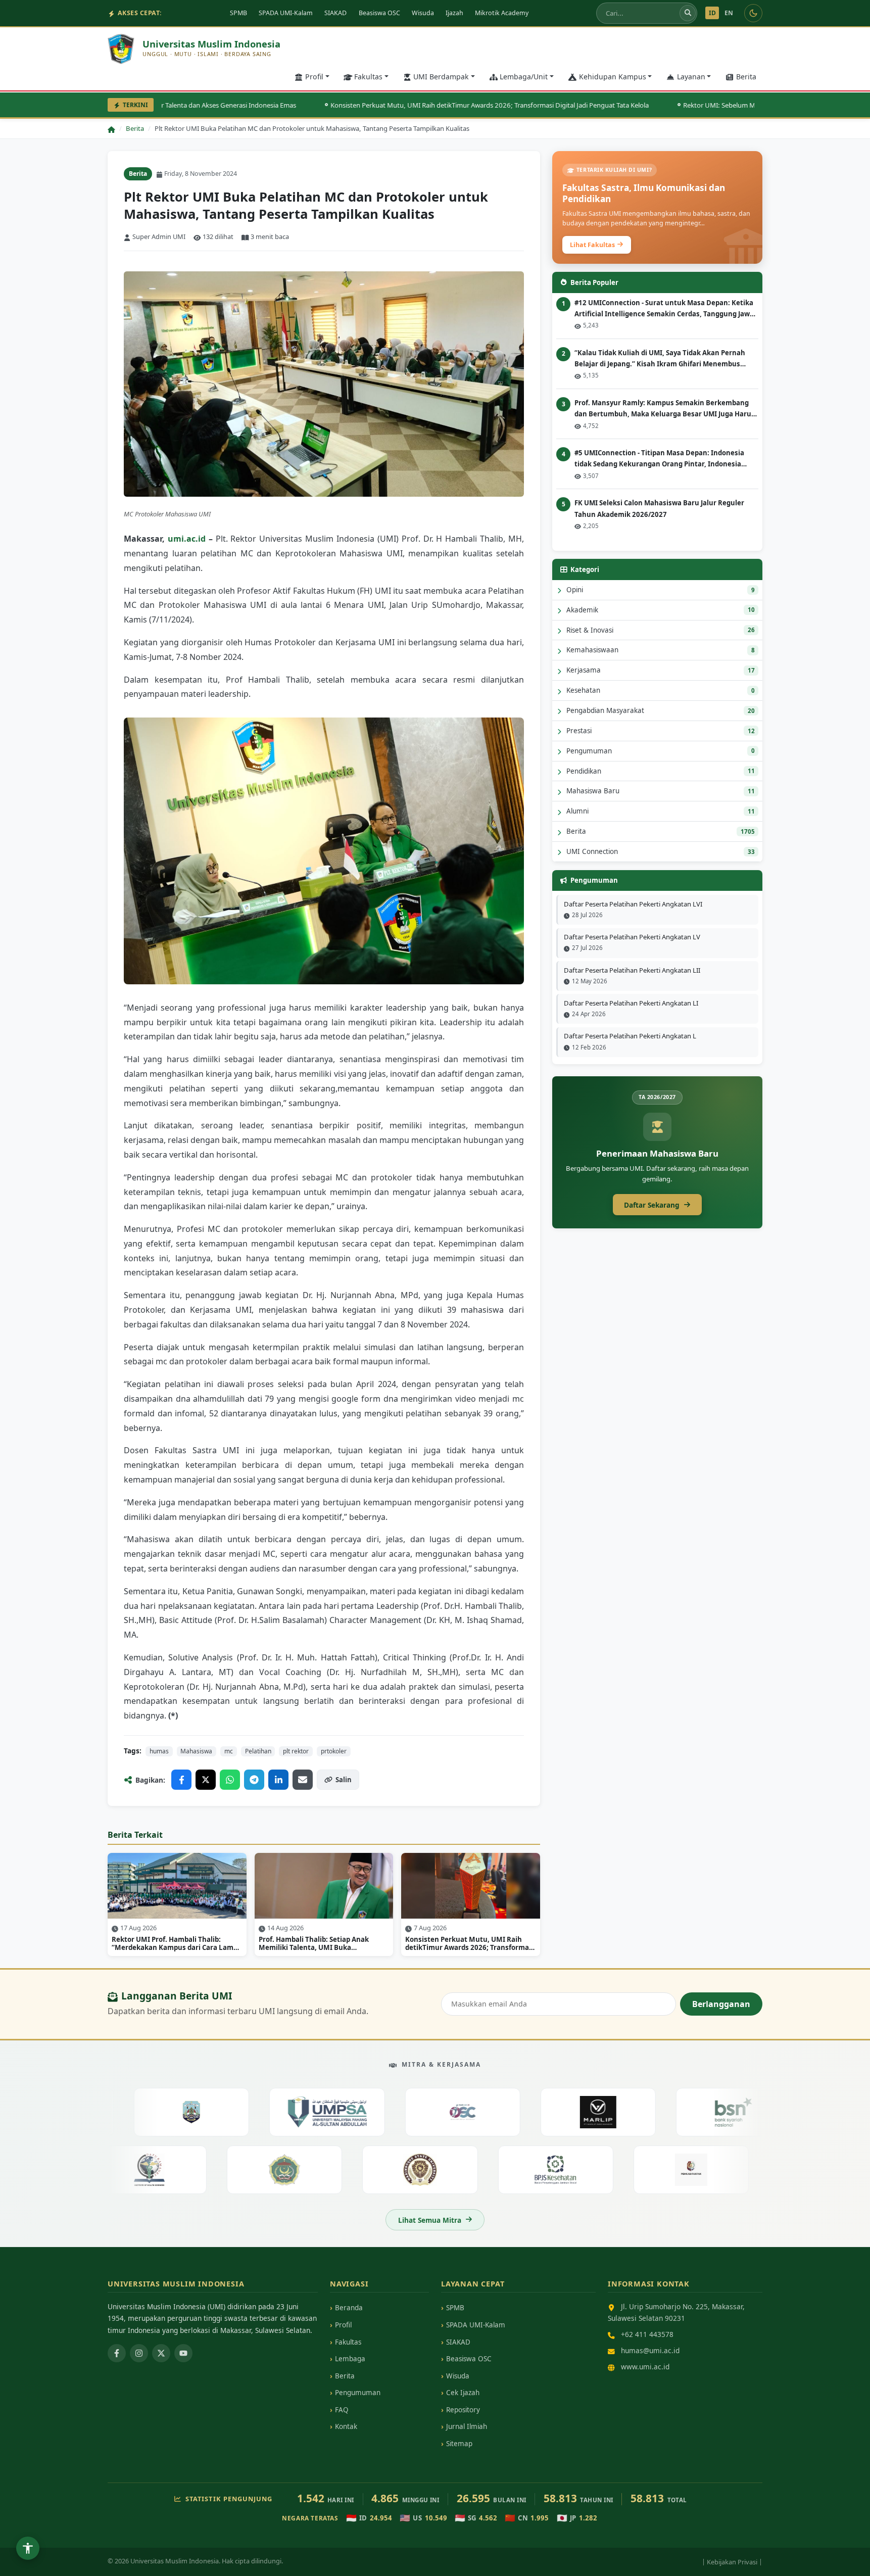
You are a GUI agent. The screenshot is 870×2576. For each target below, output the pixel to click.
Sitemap (459, 2444)
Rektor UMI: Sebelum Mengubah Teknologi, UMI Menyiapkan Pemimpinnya (745, 105)
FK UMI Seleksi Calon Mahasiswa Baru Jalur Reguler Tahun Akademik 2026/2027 (659, 508)
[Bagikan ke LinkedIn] (278, 1780)
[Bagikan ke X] (206, 1780)
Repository (463, 2410)
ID (712, 13)
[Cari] (688, 13)
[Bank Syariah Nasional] (696, 2112)
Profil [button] (314, 77)
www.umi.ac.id (645, 2367)
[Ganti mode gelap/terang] (753, 13)
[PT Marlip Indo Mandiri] (561, 2112)
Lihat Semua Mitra (430, 2220)
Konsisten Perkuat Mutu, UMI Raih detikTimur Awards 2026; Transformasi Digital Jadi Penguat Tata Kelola (437, 105)
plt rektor (296, 1751)
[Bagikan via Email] (303, 1780)
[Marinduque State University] (457, 2169)
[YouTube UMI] (183, 2353)
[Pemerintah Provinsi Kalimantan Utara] (154, 2112)
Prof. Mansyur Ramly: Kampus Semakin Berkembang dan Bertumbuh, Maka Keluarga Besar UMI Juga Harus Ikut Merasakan (665, 409)
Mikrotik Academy (502, 13)
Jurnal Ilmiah (467, 2426)
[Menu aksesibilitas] (28, 2548)
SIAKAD (335, 13)
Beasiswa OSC (379, 13)
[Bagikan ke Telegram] (254, 1780)
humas (159, 1751)
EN (729, 13)
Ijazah (454, 13)
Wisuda (423, 13)
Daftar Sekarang (652, 1205)
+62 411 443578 (647, 2334)
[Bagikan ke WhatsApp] (230, 1780)
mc (229, 1751)
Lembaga (350, 2359)
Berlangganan (721, 2004)
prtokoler (334, 1751)
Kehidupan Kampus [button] (613, 77)
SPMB (238, 13)
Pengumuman (358, 2393)
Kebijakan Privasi (732, 2562)
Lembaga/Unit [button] (524, 77)
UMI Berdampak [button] (441, 77)
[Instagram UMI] (139, 2353)
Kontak (346, 2426)
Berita (746, 77)
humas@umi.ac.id (650, 2350)
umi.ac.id (187, 539)
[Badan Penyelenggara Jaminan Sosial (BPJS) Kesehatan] (592, 2169)
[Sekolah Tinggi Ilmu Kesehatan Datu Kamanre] (186, 2169)
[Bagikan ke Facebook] (181, 1780)
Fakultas (348, 2342)
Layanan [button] (691, 77)
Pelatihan (258, 1751)
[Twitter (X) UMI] (161, 2353)
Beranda (349, 2308)
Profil (343, 2325)
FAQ (342, 2410)
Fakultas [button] (368, 77)
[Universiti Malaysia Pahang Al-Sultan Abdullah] (290, 2112)
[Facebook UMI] (117, 2353)
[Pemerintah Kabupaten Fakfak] (728, 2169)
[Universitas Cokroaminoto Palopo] (322, 2169)
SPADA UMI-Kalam (286, 13)
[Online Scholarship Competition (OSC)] (426, 2112)
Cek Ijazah (463, 2393)
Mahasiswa (196, 1751)
